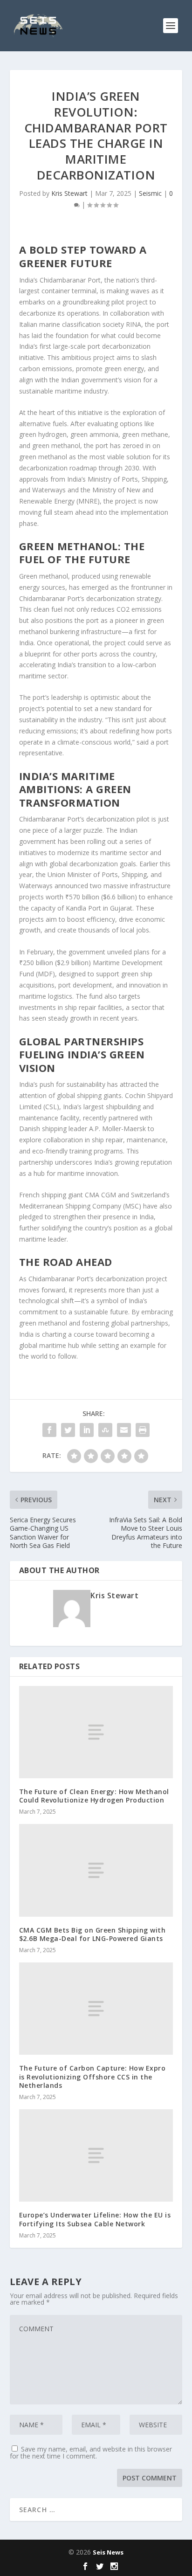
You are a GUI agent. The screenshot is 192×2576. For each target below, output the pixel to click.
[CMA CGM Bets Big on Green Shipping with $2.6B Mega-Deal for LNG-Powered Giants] (96, 1870)
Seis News (108, 2552)
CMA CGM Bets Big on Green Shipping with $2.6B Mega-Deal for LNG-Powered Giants (93, 1934)
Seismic (150, 193)
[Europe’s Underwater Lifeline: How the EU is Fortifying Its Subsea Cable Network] (96, 2155)
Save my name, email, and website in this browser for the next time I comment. (91, 2452)
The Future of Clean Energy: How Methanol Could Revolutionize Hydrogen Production (94, 1796)
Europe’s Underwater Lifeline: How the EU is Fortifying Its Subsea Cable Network (95, 2219)
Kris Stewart (69, 193)
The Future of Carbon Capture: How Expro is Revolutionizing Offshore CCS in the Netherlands (93, 2076)
